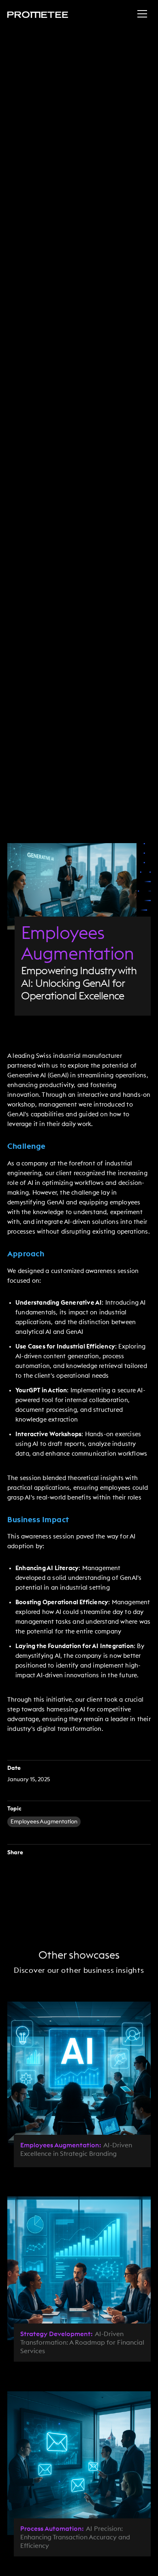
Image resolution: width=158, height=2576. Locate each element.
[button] (142, 14)
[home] (38, 14)
